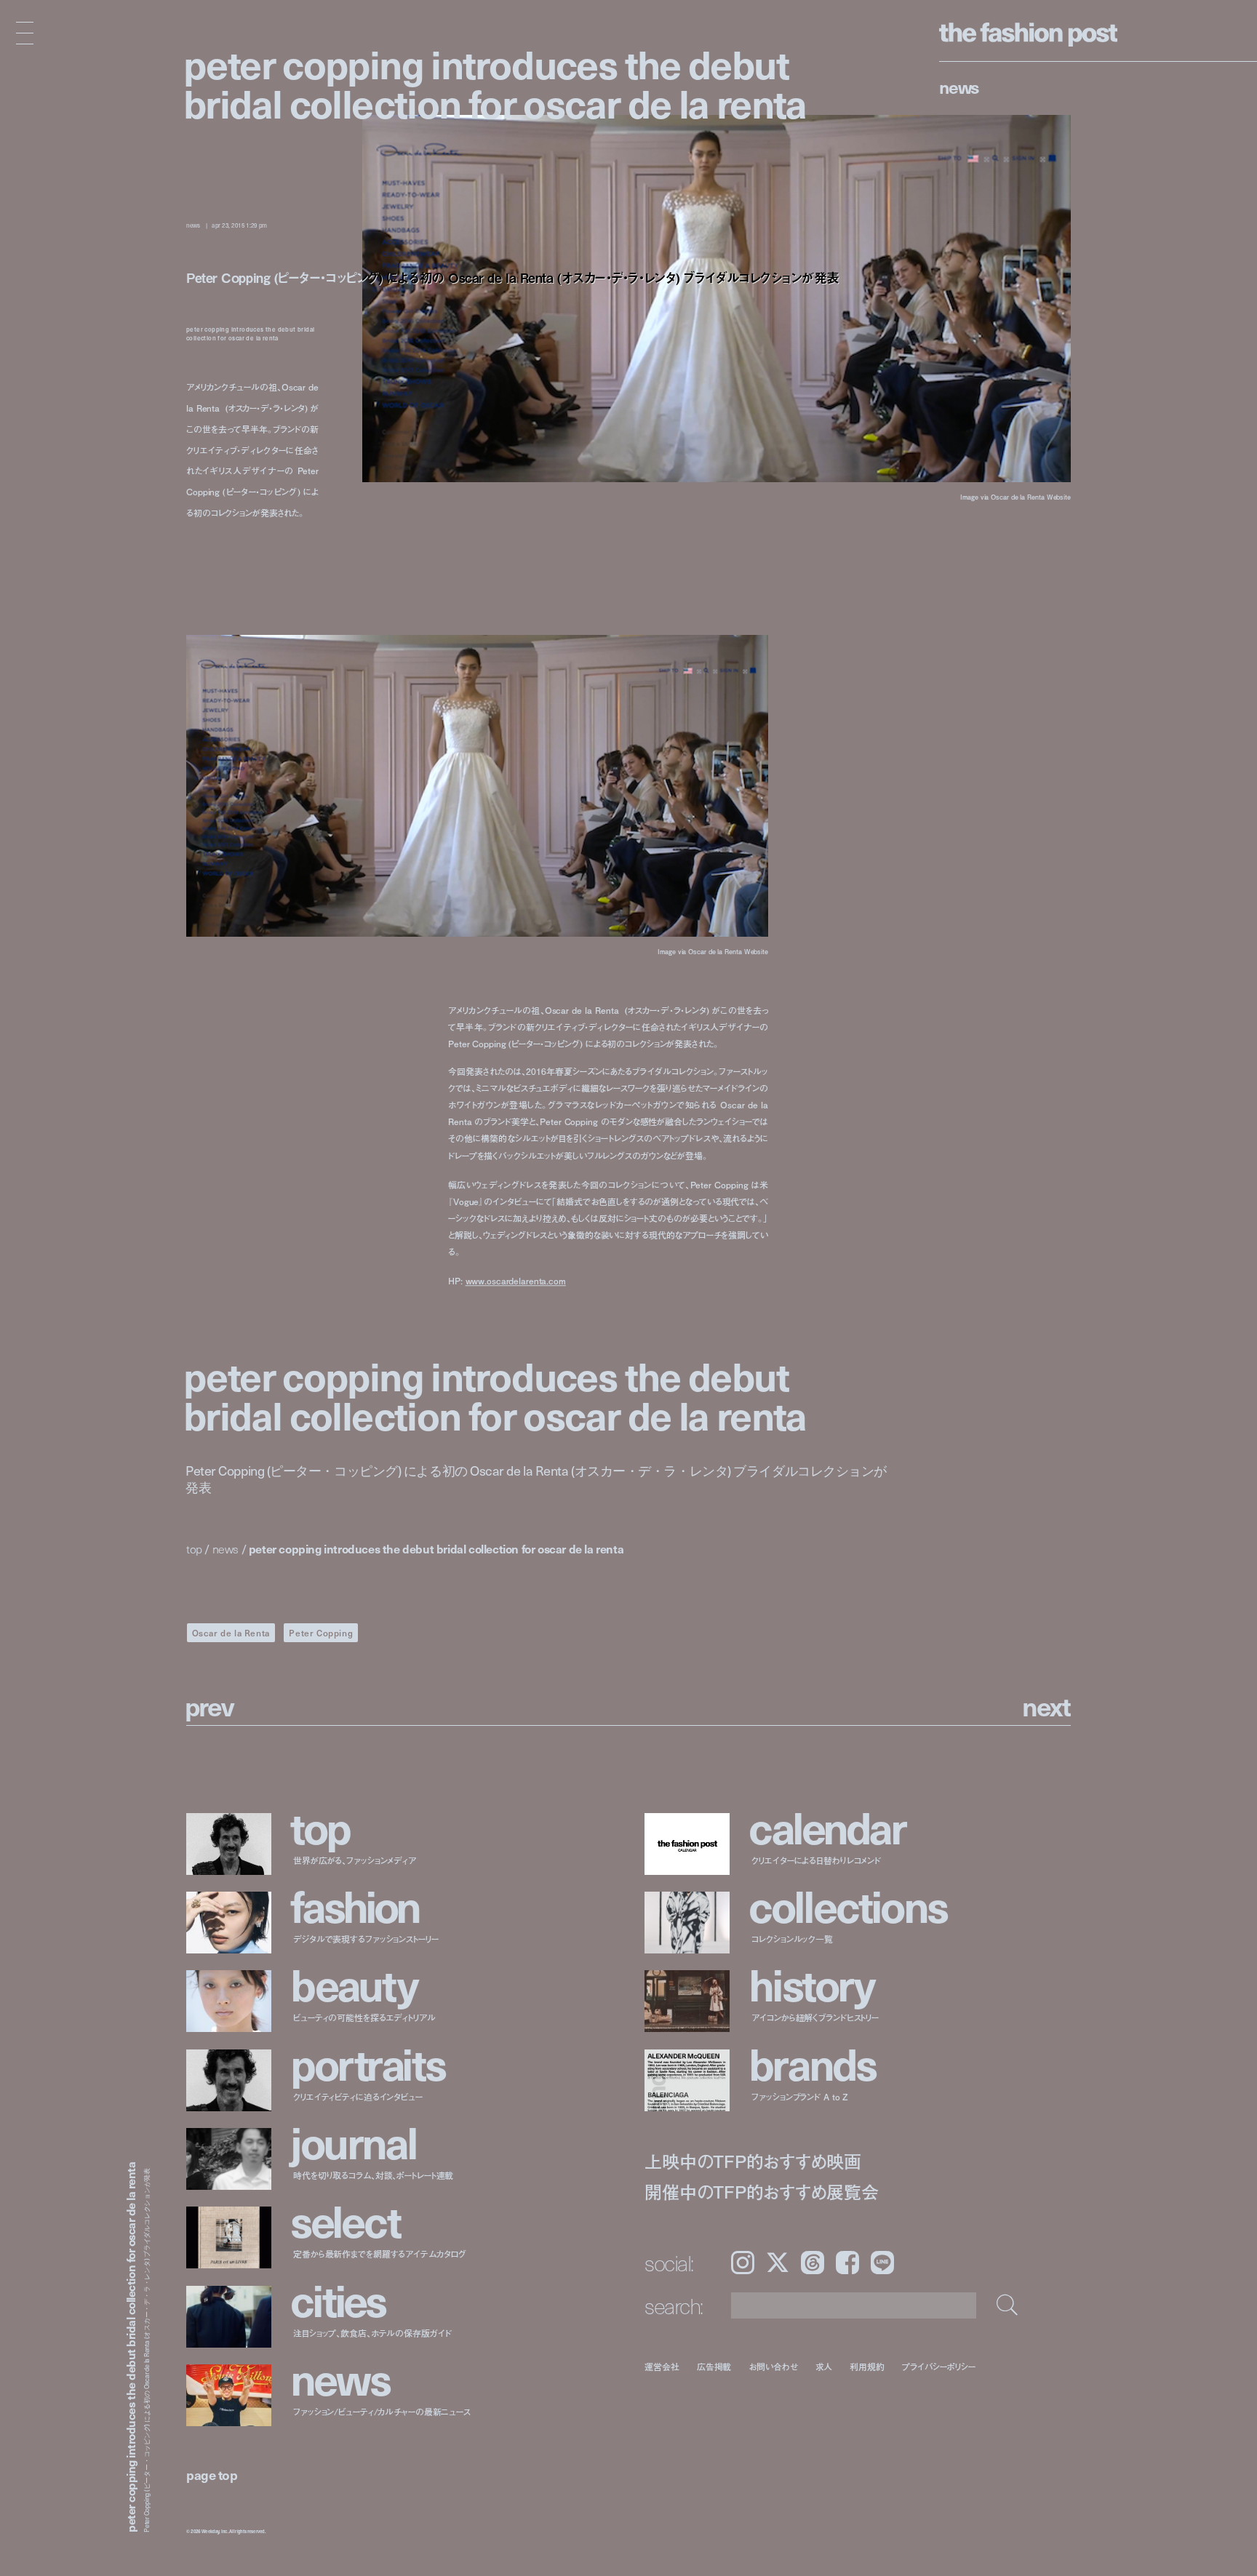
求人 (824, 2366)
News (959, 87)
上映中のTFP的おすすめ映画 (753, 2161)
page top (212, 2475)
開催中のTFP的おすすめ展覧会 (761, 2192)
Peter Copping (321, 1633)
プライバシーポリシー (939, 2366)
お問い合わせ (773, 2366)
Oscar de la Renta (231, 1633)
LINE (882, 2263)
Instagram (743, 2263)
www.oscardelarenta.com (516, 1281)
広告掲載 (714, 2366)
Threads (813, 2263)
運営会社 (662, 2366)
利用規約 (867, 2366)
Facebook (847, 2263)
